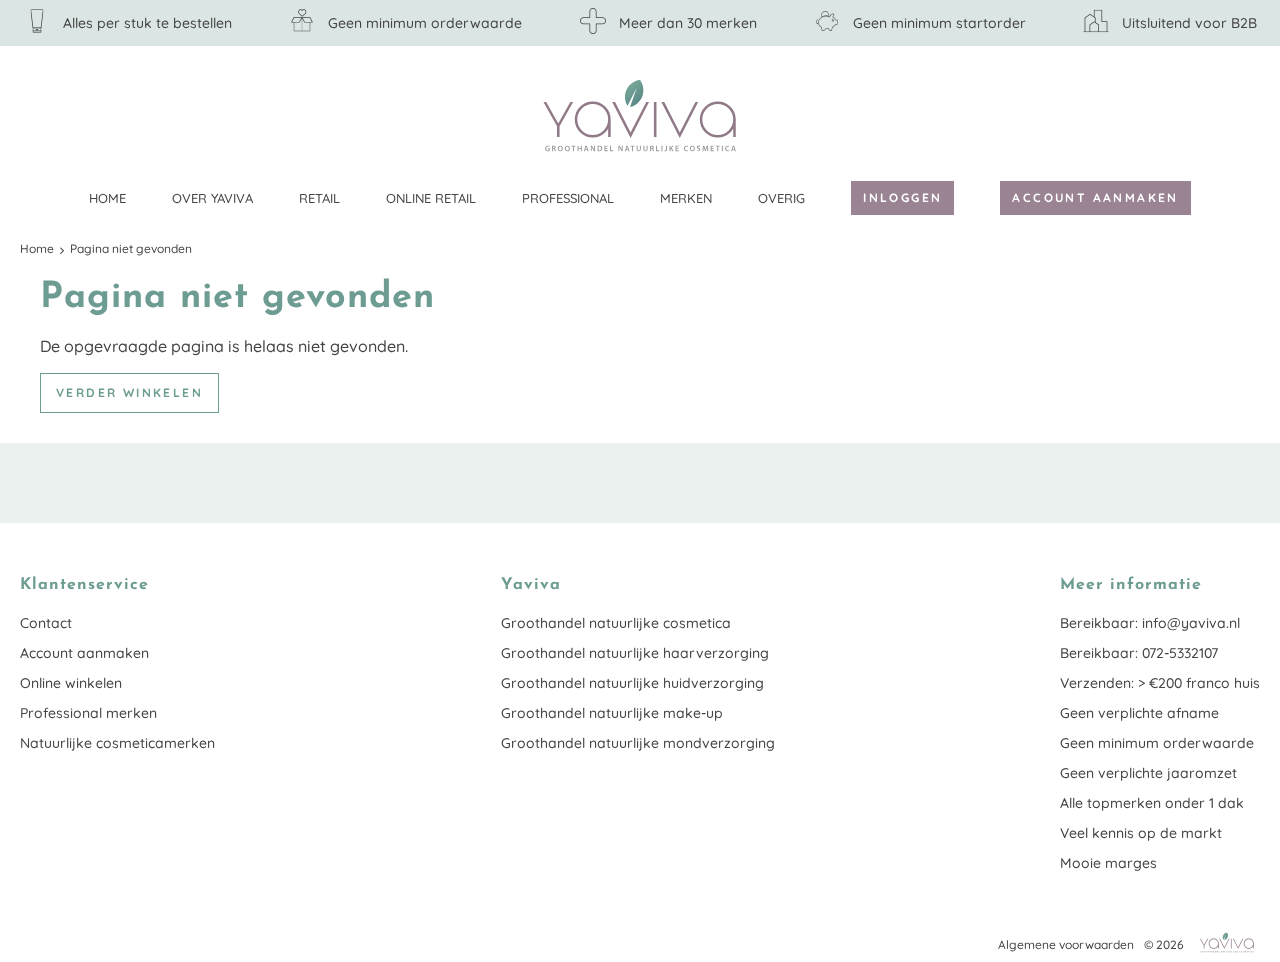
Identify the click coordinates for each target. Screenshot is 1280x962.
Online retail (431, 198)
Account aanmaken (1095, 197)
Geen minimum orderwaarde (1157, 743)
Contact (46, 623)
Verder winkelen (129, 392)
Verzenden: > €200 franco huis (1160, 683)
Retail (319, 198)
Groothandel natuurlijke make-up (612, 713)
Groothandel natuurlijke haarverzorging (635, 653)
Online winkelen (71, 683)
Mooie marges (1108, 863)
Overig (781, 198)
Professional (568, 198)
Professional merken (88, 713)
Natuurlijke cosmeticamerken (117, 743)
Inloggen (902, 197)
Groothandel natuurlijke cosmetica (616, 623)
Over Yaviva (212, 198)
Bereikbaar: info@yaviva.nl (1150, 623)
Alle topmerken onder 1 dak (1152, 803)
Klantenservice (1245, 115)
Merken (686, 198)
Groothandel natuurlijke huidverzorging (632, 683)
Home (107, 198)
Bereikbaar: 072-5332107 (1139, 653)
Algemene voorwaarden (1066, 944)
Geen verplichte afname (1139, 713)
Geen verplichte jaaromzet (1148, 773)
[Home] (640, 115)
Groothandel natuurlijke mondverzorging (638, 743)
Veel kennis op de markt (1141, 833)
